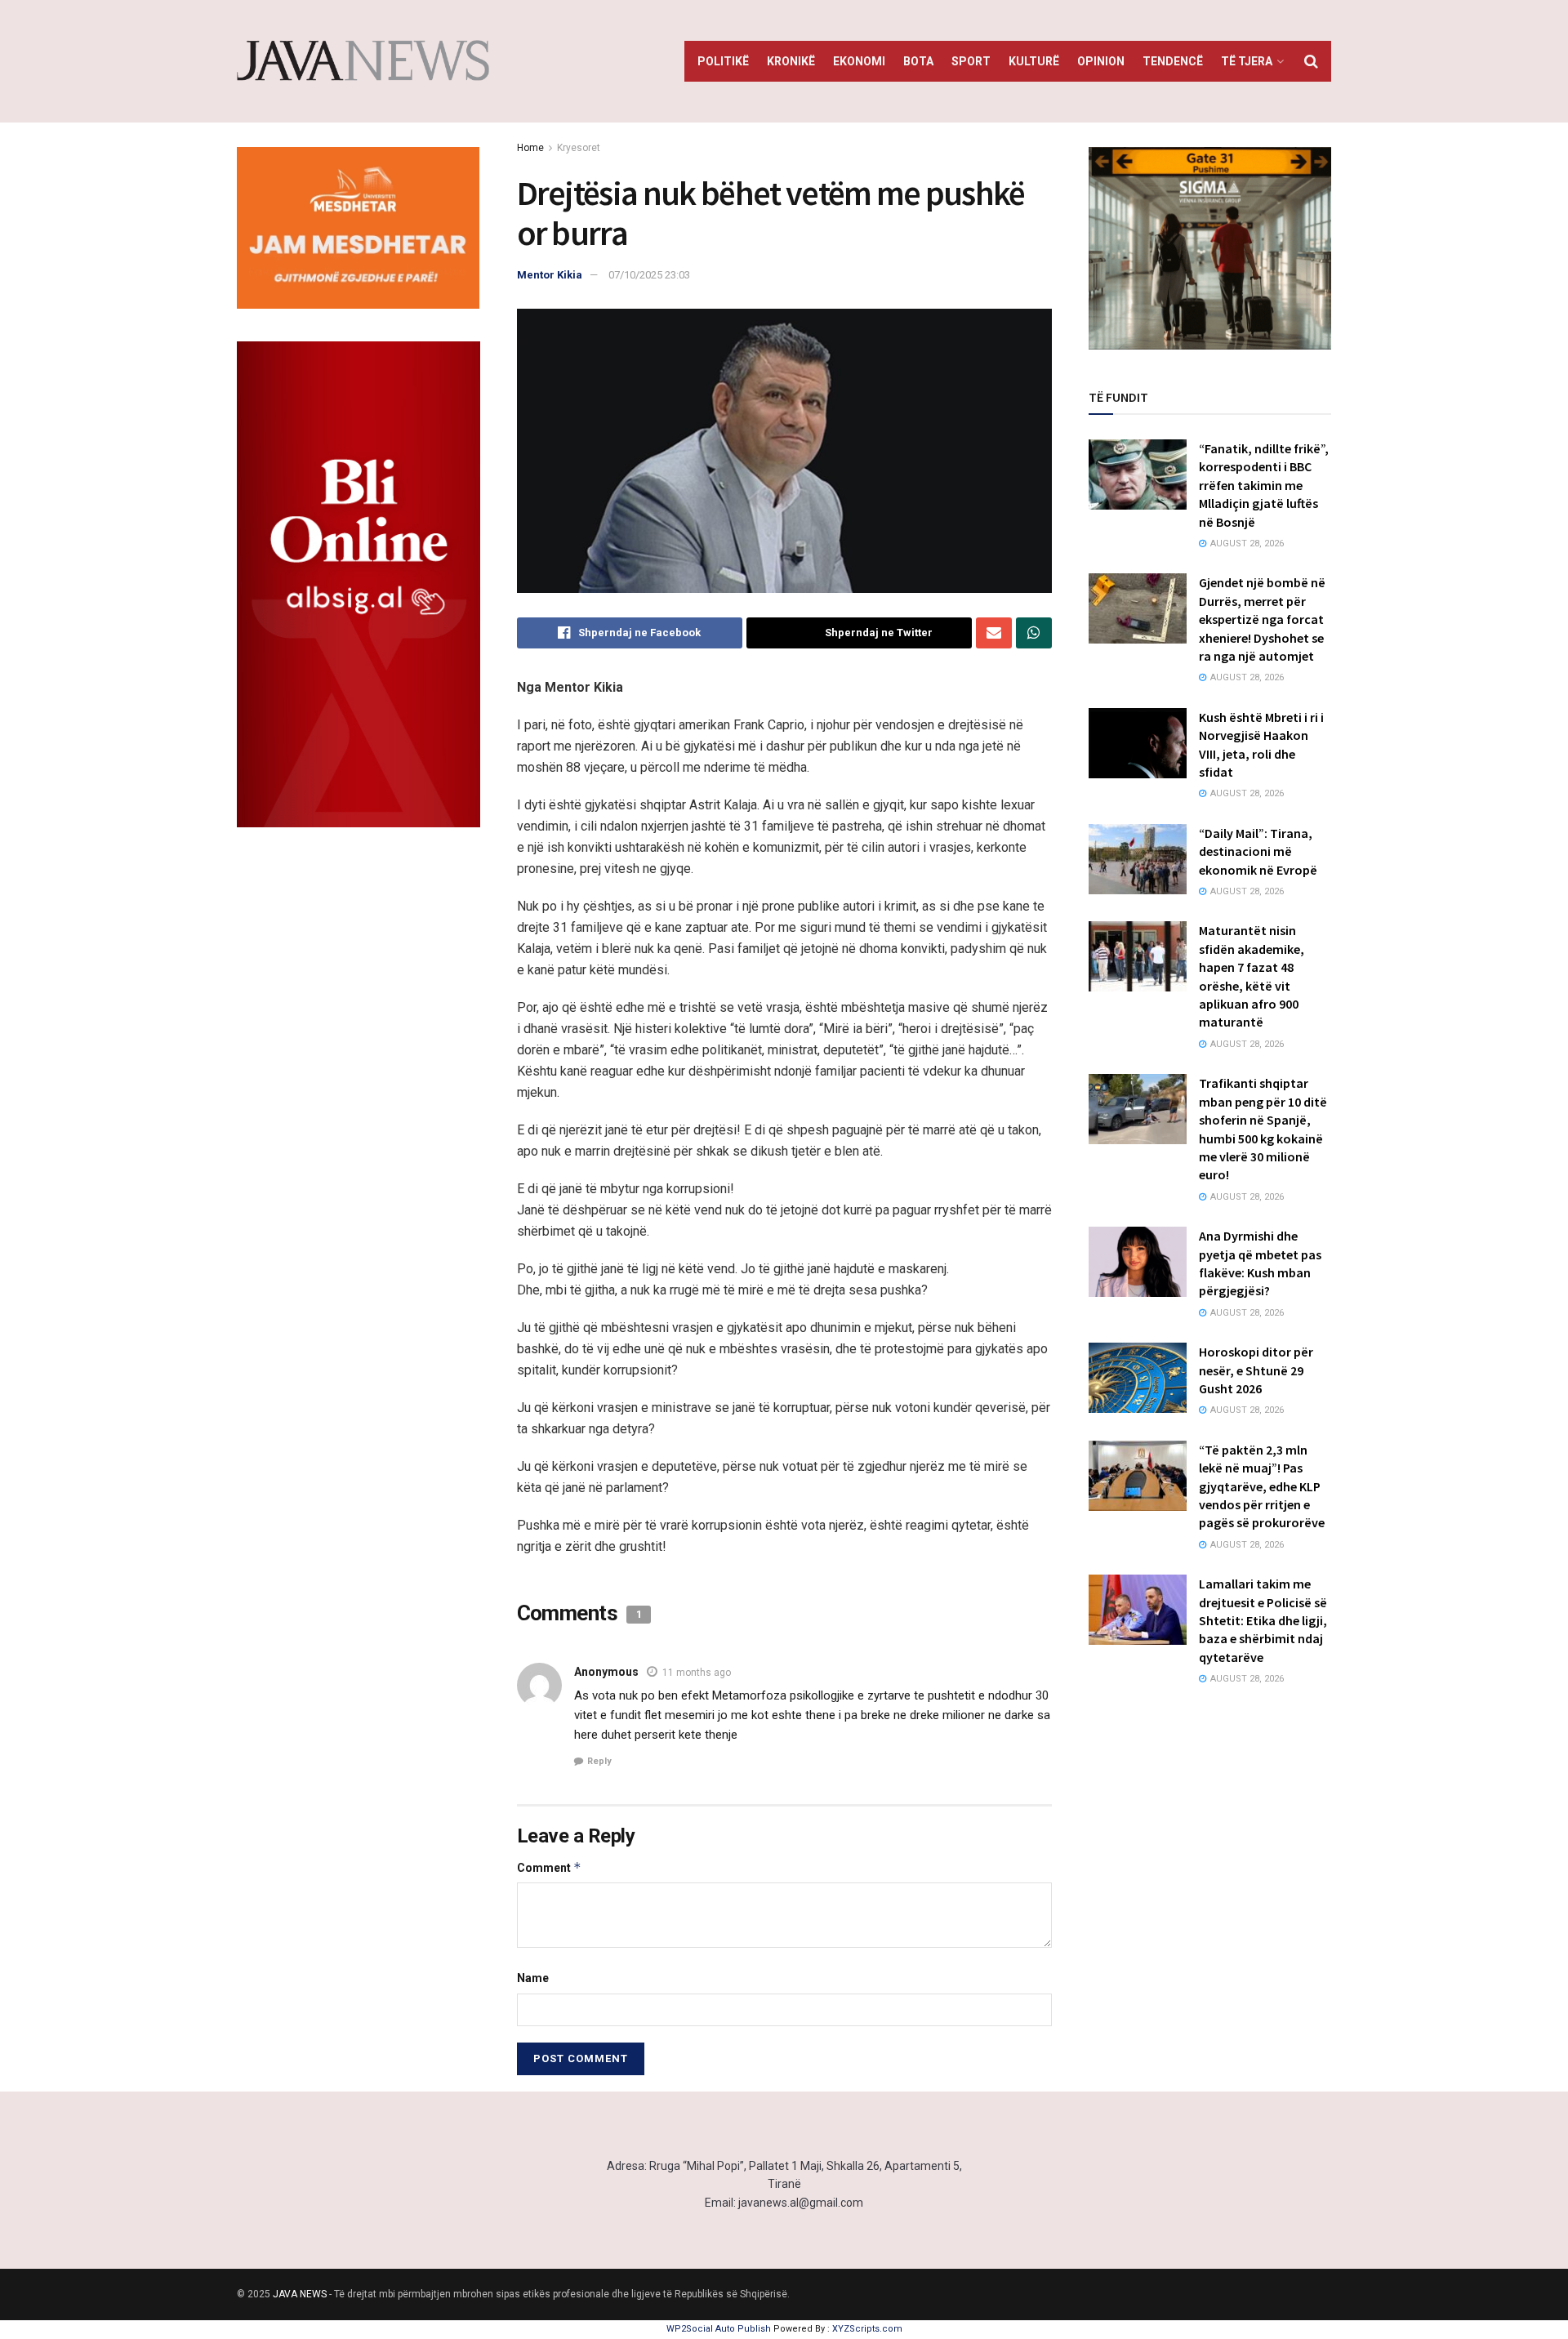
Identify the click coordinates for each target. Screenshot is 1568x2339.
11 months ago (697, 1673)
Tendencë (1173, 61)
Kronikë (791, 61)
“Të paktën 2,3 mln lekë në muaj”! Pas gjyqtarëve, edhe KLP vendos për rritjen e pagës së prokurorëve (1262, 1486)
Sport (971, 61)
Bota (918, 61)
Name (533, 1978)
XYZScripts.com (867, 2329)
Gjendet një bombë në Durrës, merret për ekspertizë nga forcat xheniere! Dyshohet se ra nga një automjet (1262, 619)
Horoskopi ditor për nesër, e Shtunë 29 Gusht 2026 (1256, 1370)
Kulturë (1034, 61)
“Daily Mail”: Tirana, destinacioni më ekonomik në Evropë (1258, 851)
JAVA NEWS (300, 2294)
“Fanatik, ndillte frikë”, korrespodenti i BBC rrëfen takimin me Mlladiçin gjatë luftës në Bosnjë (1264, 485)
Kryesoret (579, 148)
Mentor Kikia (550, 275)
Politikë (723, 61)
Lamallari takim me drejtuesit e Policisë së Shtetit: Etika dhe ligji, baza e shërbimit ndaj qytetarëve (1263, 1620)
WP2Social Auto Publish (719, 2329)
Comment (549, 1867)
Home (530, 148)
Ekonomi (859, 61)
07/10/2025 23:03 (649, 275)
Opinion (1101, 61)
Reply (599, 1761)
